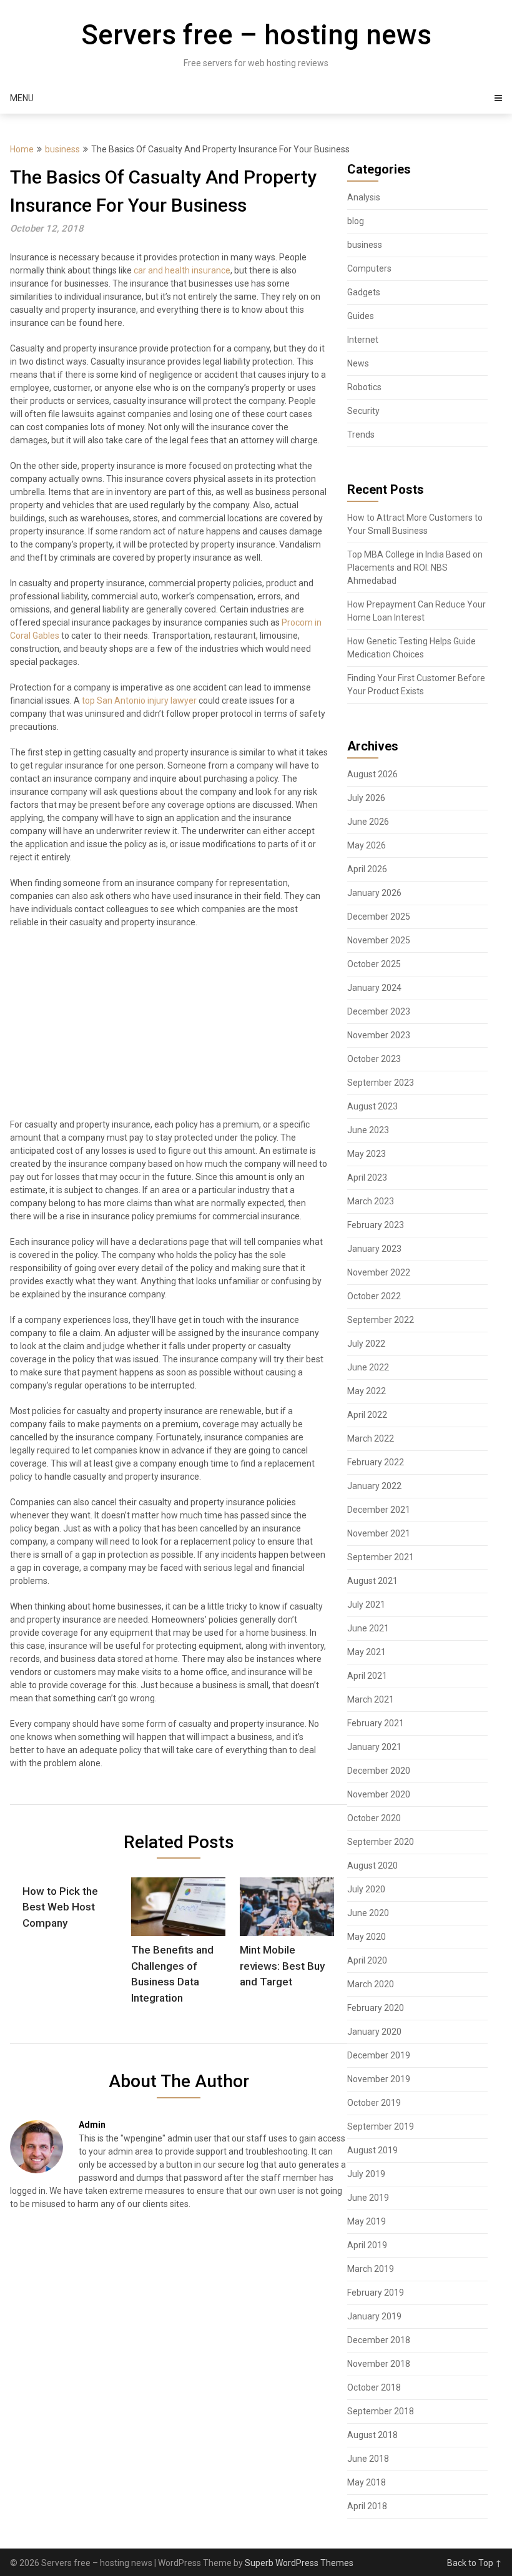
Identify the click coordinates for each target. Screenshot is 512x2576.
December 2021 (379, 1510)
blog (356, 221)
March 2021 (371, 1699)
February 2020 (376, 2008)
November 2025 (379, 940)
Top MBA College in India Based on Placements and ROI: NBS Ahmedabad (415, 568)
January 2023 (374, 1249)
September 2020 (381, 1842)
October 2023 (374, 1059)
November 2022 (379, 1272)
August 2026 (372, 774)
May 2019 (367, 2221)
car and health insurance (182, 270)
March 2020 (371, 1984)
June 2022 (368, 1367)
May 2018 (367, 2482)
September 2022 (381, 1320)
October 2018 (374, 2387)
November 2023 (379, 1035)
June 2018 (368, 2459)
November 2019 (379, 2079)
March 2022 (371, 1438)
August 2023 (372, 1106)
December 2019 (379, 2055)
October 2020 (374, 1818)
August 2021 (372, 1581)
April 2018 (367, 2506)
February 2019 (376, 2293)
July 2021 (366, 1605)
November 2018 (379, 2364)
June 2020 (368, 1913)
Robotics (364, 387)
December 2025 (379, 917)
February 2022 (376, 1462)
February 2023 (376, 1225)
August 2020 (372, 1866)
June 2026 (368, 822)
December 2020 (379, 1771)
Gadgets (364, 292)
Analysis (364, 197)
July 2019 (366, 2174)
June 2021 (368, 1628)
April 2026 (367, 869)
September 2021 (381, 1557)
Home (22, 149)
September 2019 (381, 2126)
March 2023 (371, 1201)
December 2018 (379, 2340)
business (62, 149)
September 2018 (381, 2411)
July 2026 (366, 798)
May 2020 (367, 1937)
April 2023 (367, 1177)
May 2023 (367, 1154)
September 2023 (381, 1083)
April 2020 (367, 1960)
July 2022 (366, 1344)
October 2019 (374, 2103)
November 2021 (379, 1533)
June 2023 (368, 1130)
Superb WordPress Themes (299, 2563)
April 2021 (367, 1676)
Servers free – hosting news (256, 35)
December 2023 (379, 1011)
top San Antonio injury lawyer (139, 701)
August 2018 (372, 2435)
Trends (361, 435)
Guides (361, 316)
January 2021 (374, 1747)
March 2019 (371, 2269)
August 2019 (372, 2150)
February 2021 (376, 1723)
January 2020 (374, 2032)
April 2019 (367, 2245)
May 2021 (367, 1652)
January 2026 (374, 893)
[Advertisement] (169, 1029)
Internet (363, 340)
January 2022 (374, 1486)
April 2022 (367, 1415)
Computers (369, 268)
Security (363, 411)
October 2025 (374, 964)
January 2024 (374, 988)
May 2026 (367, 845)
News (358, 363)
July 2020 (366, 1889)
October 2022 (374, 1296)
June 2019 (368, 2198)
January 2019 (374, 2316)
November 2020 (379, 1794)
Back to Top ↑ (475, 2563)
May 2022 (367, 1391)
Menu (22, 98)
